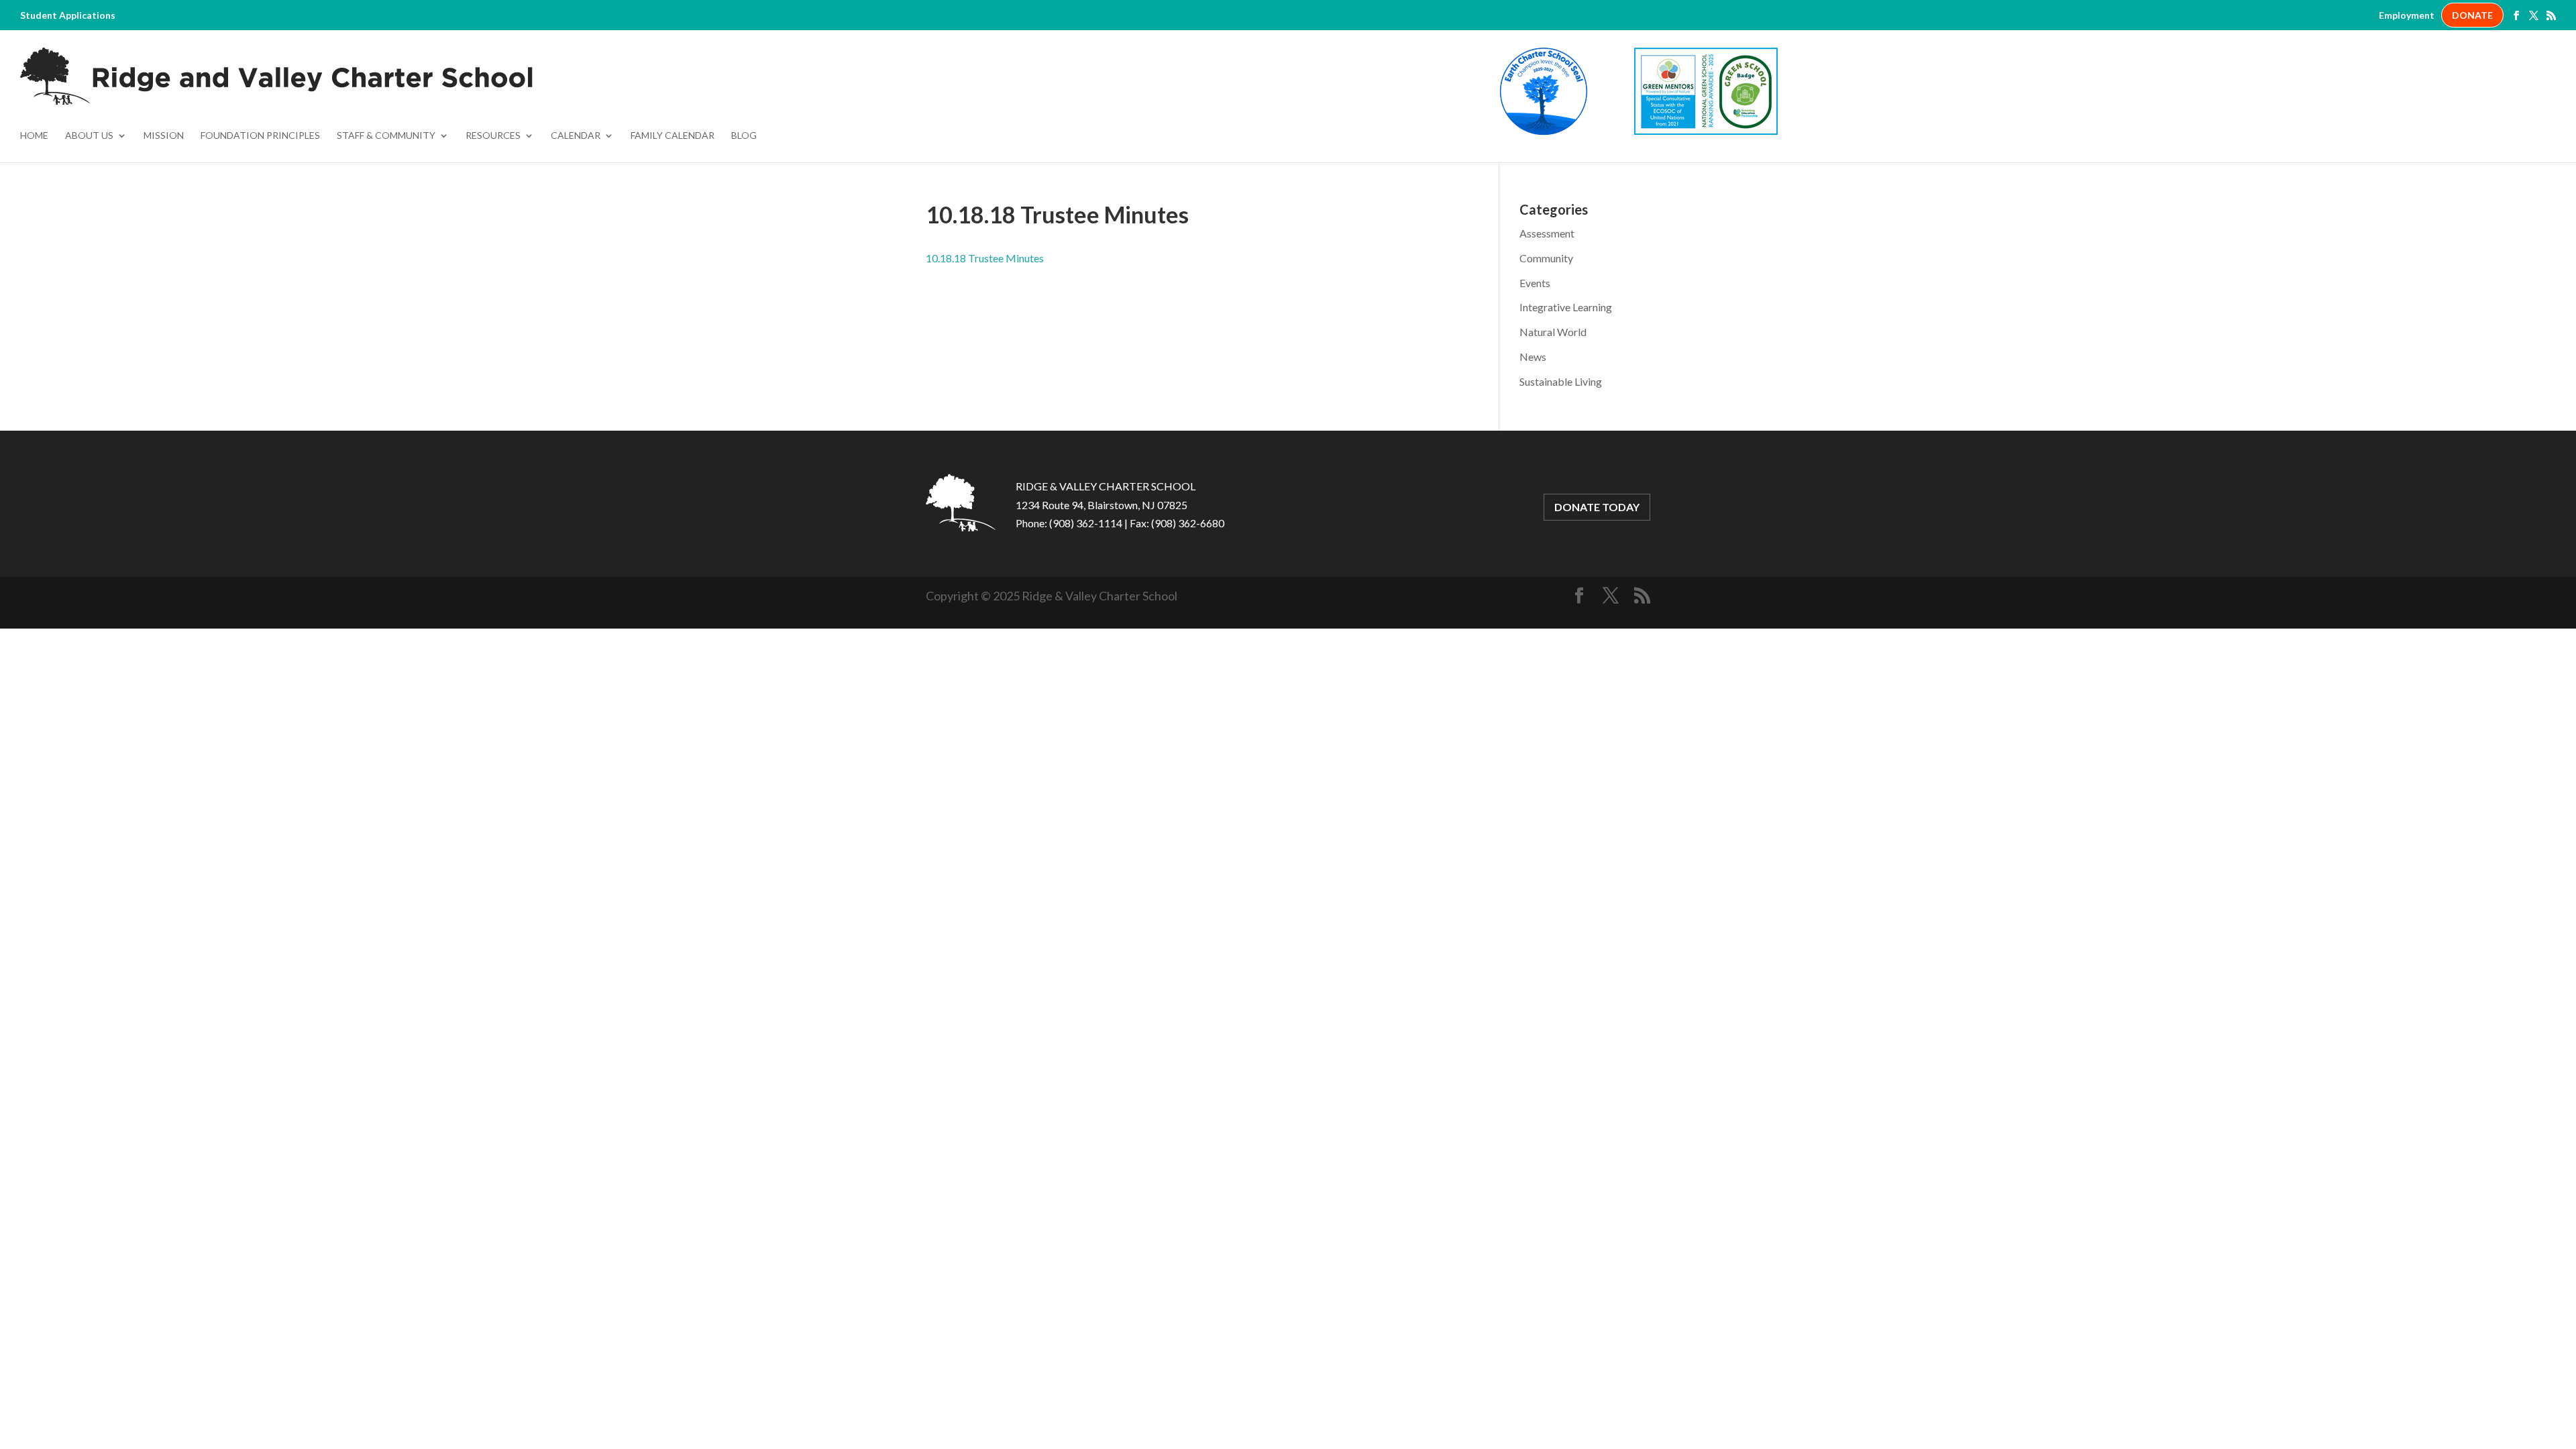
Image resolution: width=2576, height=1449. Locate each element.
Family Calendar (673, 136)
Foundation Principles (260, 136)
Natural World (1553, 332)
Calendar (576, 136)
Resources (493, 136)
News (1533, 357)
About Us (89, 136)
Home (34, 136)
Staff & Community (386, 136)
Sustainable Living (1561, 381)
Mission (164, 136)
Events (1535, 283)
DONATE (2472, 15)
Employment (2407, 15)
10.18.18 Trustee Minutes (985, 258)
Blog (744, 136)
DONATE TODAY (1597, 507)
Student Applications (68, 15)
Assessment (1547, 233)
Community (1546, 258)
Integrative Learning (1566, 307)
